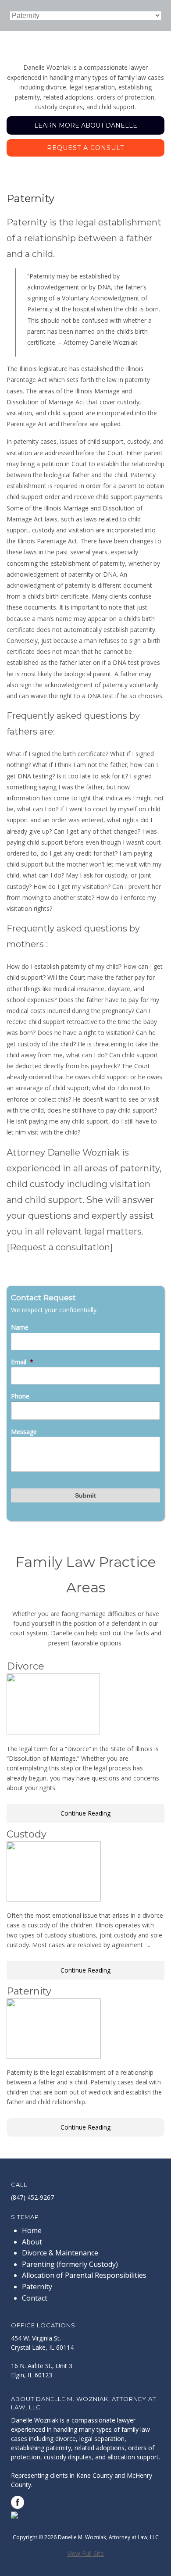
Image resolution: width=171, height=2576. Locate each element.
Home (32, 2230)
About (32, 2242)
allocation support (133, 2457)
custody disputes (68, 2457)
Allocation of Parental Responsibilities (84, 2275)
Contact (35, 2298)
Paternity (37, 2287)
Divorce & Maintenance (60, 2253)
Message (24, 1432)
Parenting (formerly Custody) (70, 2264)
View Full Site (85, 2553)
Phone (20, 1396)
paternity (59, 2448)
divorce (66, 2439)
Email (22, 1362)
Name (20, 1327)
